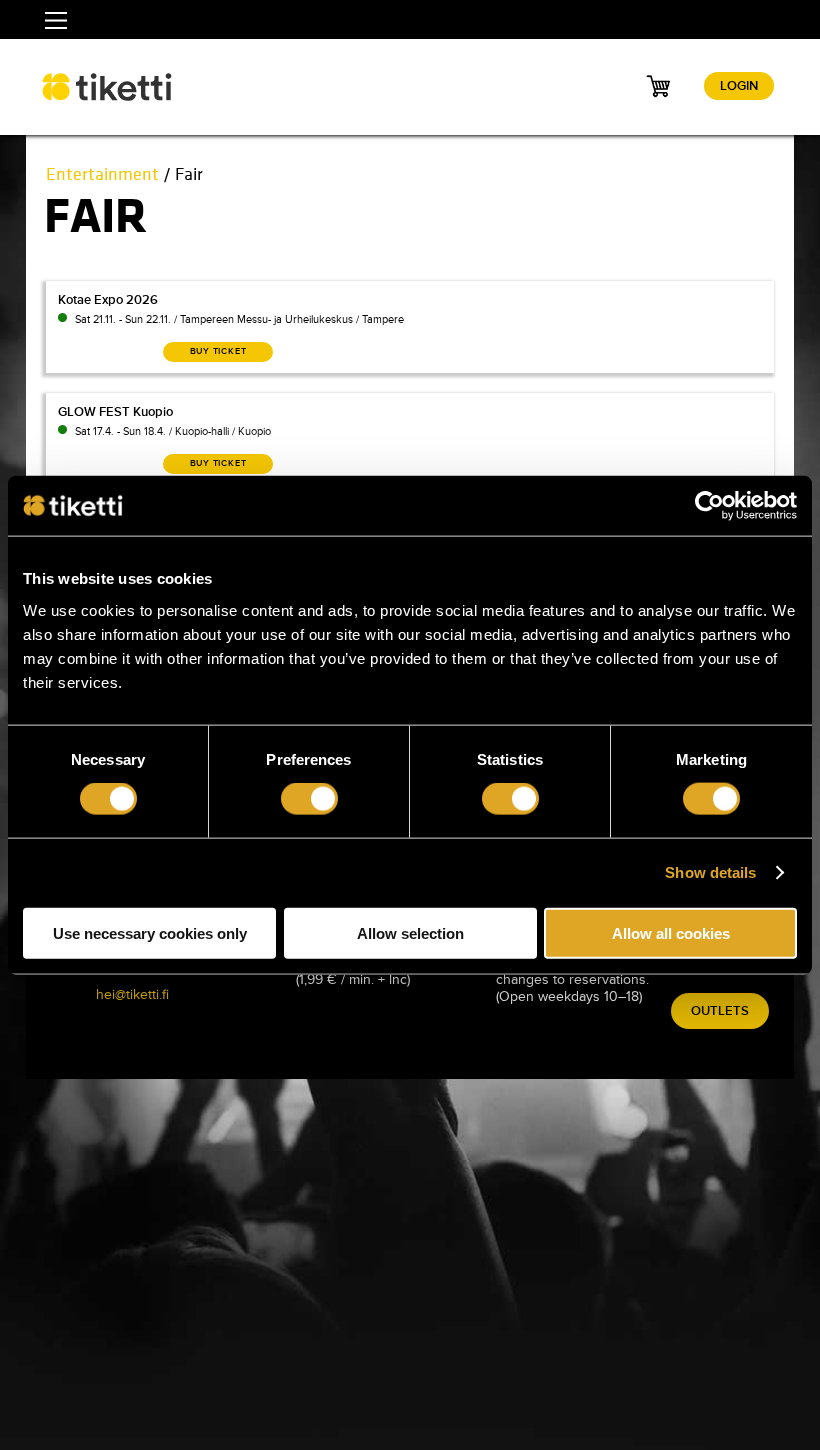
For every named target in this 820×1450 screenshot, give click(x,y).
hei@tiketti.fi (132, 994)
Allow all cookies (671, 932)
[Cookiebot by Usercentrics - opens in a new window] (709, 506)
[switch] (309, 799)
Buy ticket (218, 351)
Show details (710, 872)
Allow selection (410, 932)
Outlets (720, 1011)
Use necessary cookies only (150, 932)
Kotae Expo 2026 (108, 300)
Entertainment (102, 174)
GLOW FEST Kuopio (115, 412)
